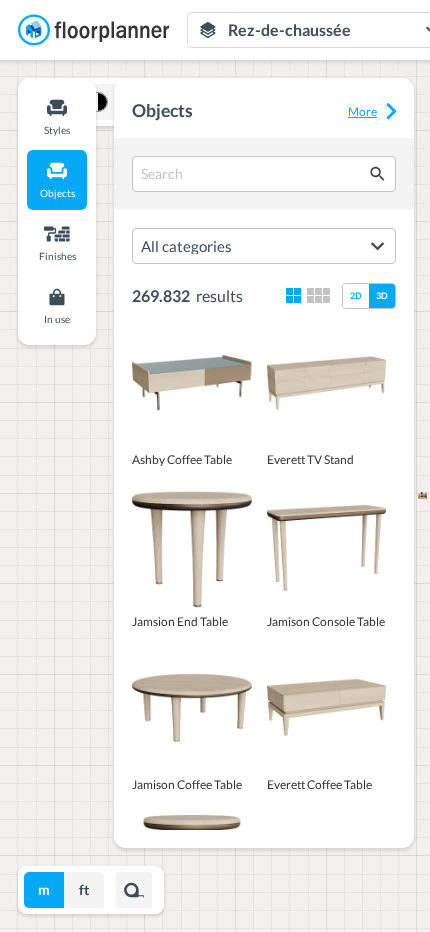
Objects (57, 193)
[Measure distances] (134, 890)
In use (57, 319)
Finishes (57, 256)
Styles (57, 130)
